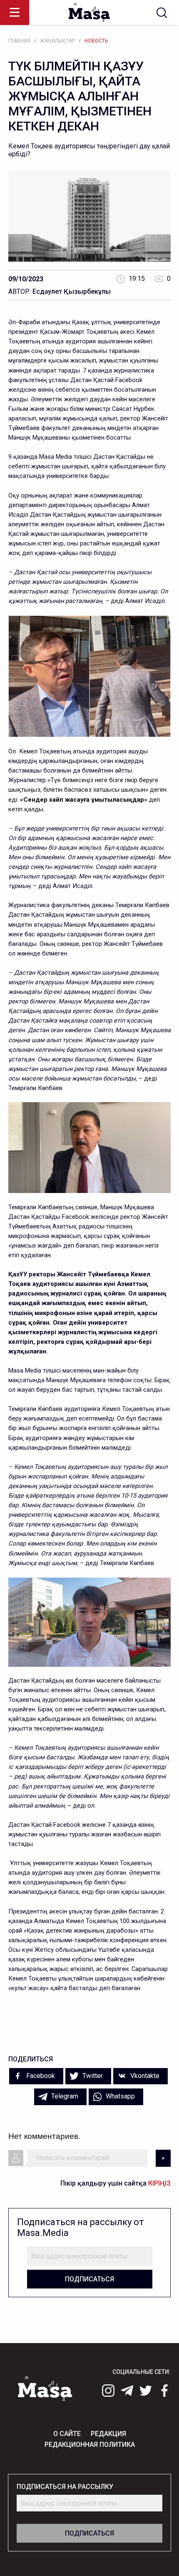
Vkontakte (144, 2076)
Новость (96, 41)
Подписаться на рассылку (65, 2487)
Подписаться (89, 2279)
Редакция (108, 2434)
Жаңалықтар (57, 41)
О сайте (67, 2434)
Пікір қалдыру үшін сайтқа (116, 2183)
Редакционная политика (90, 2445)
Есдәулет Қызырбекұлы (72, 291)
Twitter (92, 2076)
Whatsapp (119, 2096)
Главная (19, 41)
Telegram (64, 2096)
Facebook (40, 2076)
